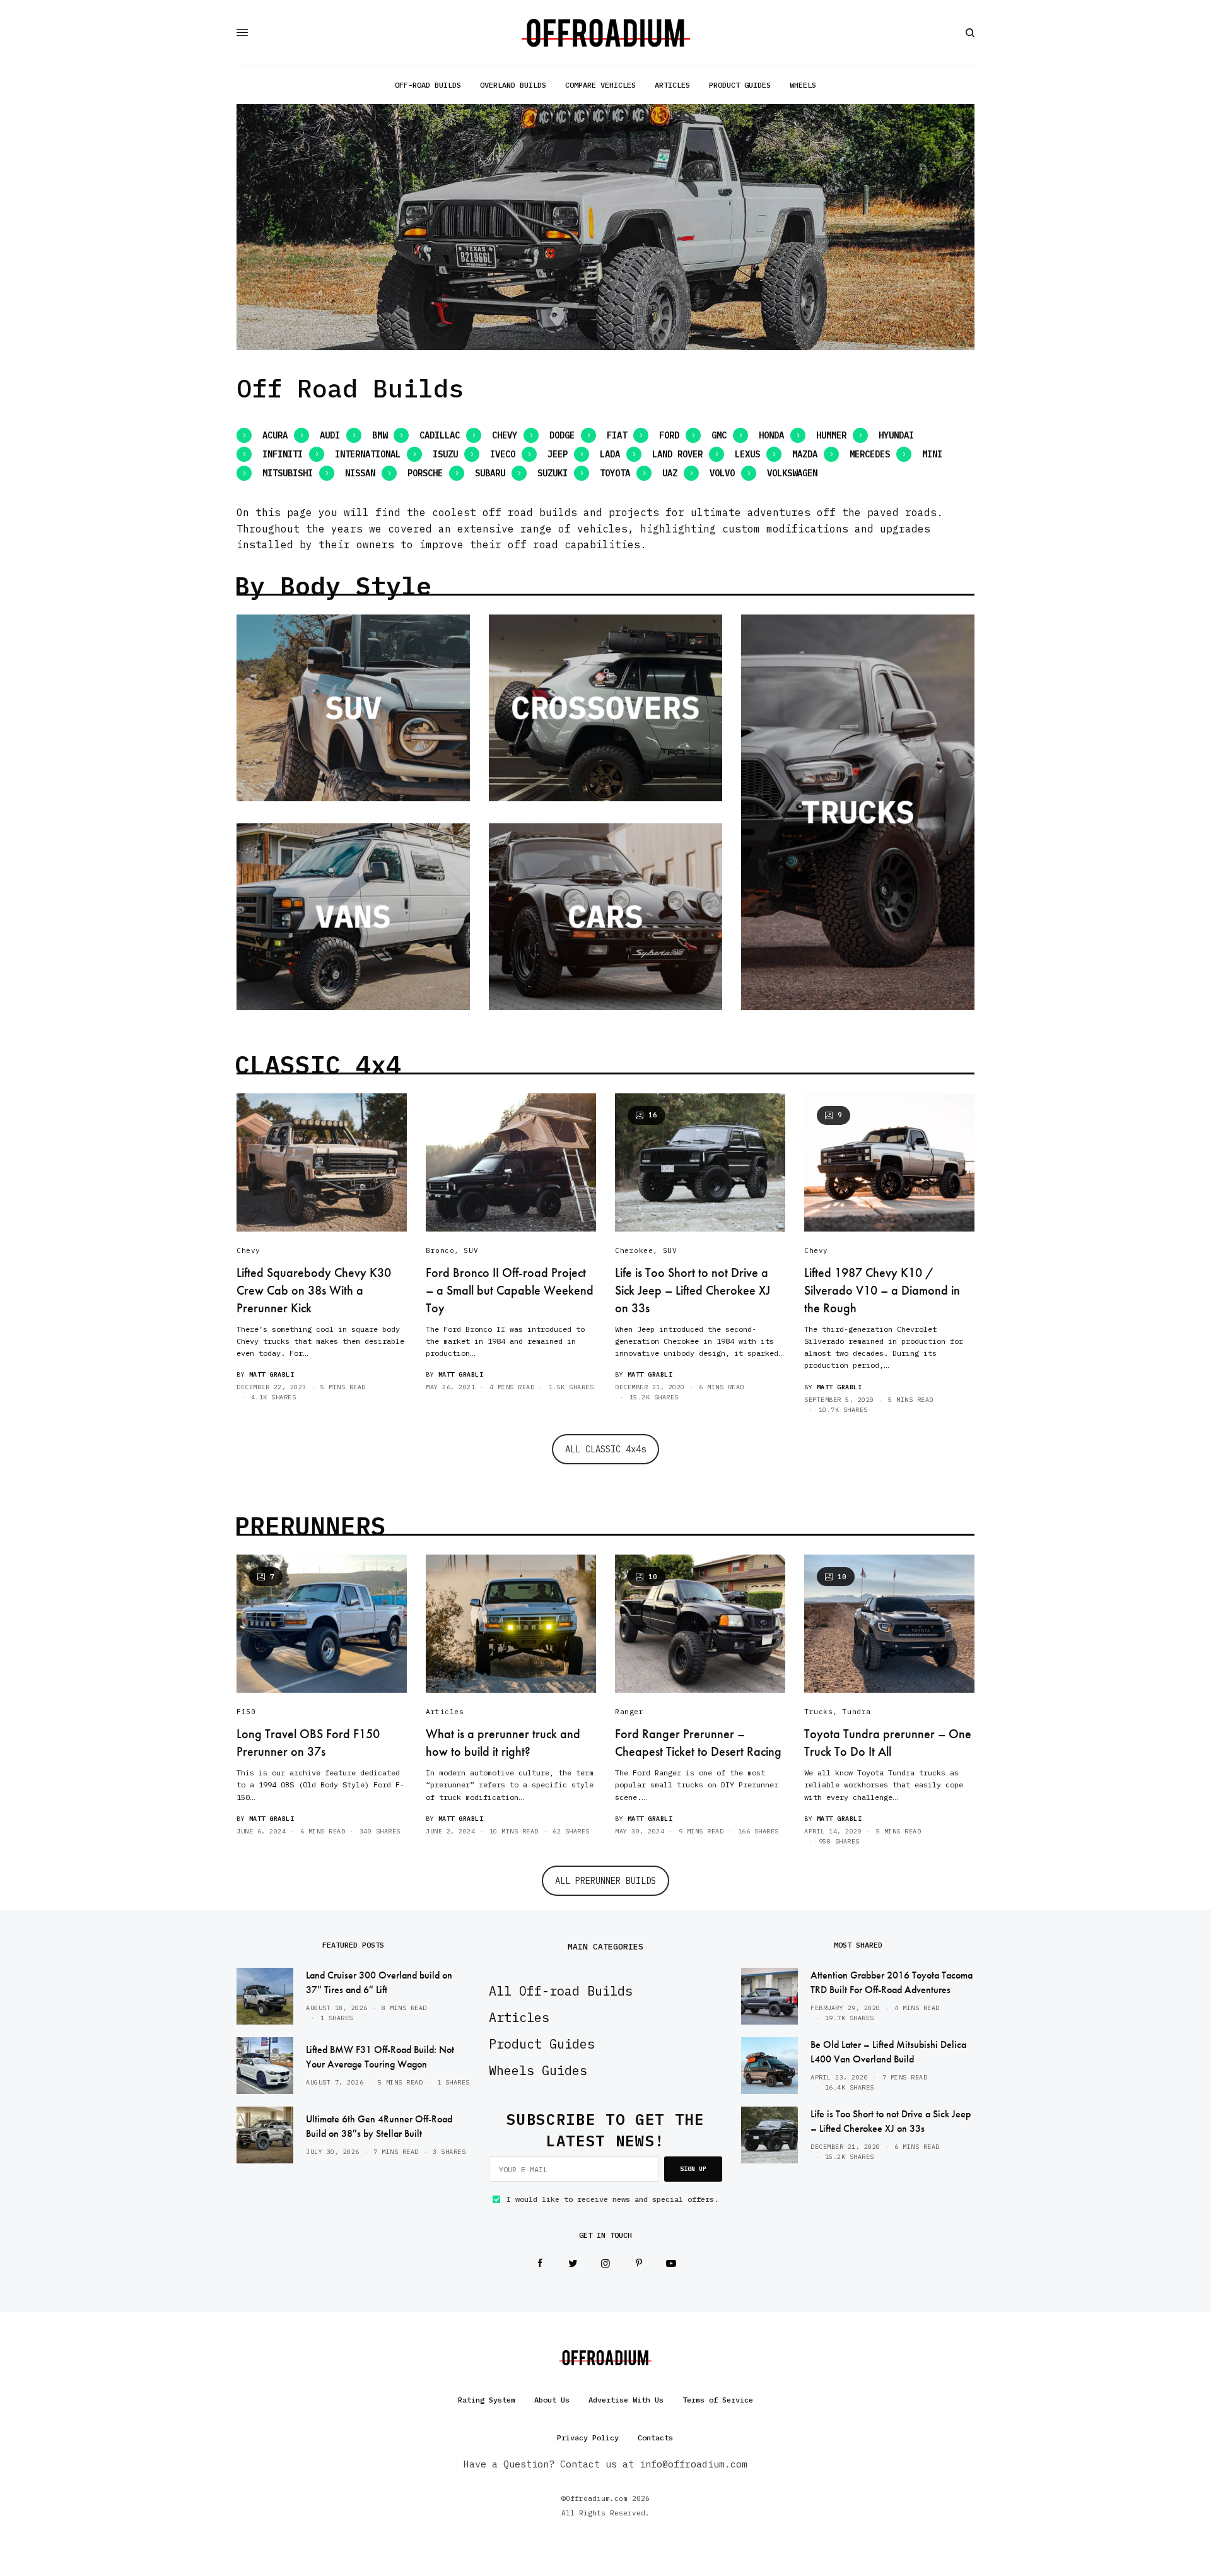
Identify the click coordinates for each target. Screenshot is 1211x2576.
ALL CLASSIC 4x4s (605, 1449)
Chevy (249, 1250)
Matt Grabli (272, 1374)
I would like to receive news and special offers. (612, 2199)
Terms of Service (718, 2400)
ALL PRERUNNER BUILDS (605, 1881)
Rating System (487, 2400)
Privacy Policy (588, 2438)
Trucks (818, 1712)
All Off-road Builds (561, 1991)
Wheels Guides (538, 2070)
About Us (552, 2400)
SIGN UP (693, 2169)
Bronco (440, 1250)
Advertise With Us (626, 2400)
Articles (445, 1712)
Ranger (629, 1712)
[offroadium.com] (606, 33)
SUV (471, 1250)
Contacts (655, 2438)
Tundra (856, 1712)
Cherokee (634, 1250)
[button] (262, 435)
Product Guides (542, 2044)
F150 (246, 1712)
